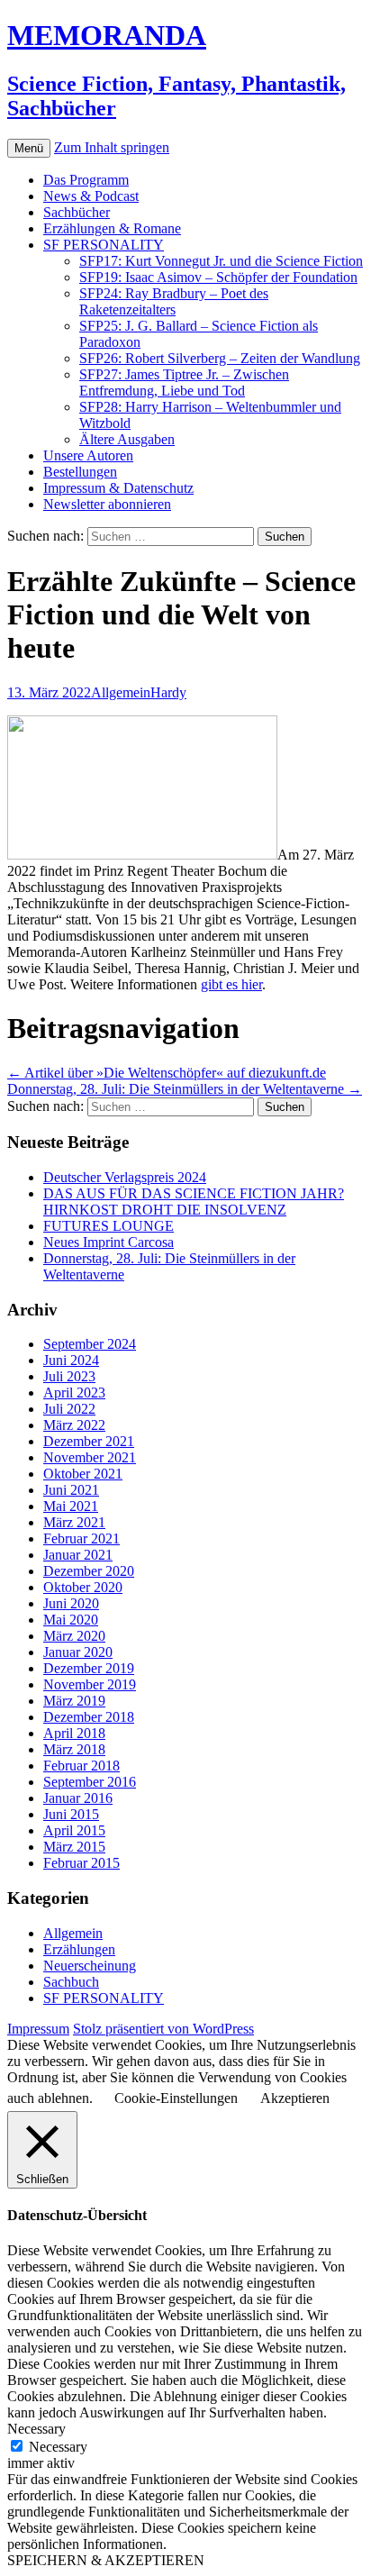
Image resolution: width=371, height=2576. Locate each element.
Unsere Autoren (88, 455)
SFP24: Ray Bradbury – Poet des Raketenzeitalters (174, 301)
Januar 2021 (78, 1555)
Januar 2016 (78, 1798)
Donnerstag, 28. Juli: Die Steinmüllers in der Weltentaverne (185, 1089)
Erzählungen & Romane (112, 228)
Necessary (58, 2447)
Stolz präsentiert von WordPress (163, 2029)
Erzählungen (79, 1949)
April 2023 (74, 1393)
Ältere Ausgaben (127, 439)
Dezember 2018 (89, 1717)
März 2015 (74, 1847)
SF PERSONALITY (104, 245)
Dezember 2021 (89, 1441)
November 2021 (90, 1457)
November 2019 (90, 1684)
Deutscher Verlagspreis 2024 (125, 1177)
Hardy (168, 692)
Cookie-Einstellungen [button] (176, 2098)
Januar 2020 (78, 1652)
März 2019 (74, 1701)
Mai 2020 (71, 1620)
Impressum (38, 2029)
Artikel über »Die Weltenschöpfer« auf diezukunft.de (167, 1073)
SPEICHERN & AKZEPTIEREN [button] (106, 2560)
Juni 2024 (71, 1360)
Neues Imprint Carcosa (109, 1242)
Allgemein (121, 692)
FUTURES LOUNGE (109, 1226)
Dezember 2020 (89, 1571)
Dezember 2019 (89, 1668)
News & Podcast (91, 196)
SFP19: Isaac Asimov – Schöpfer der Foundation (218, 277)
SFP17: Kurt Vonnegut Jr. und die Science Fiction (221, 261)
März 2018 (74, 1749)
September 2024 (90, 1344)
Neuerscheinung (90, 1966)
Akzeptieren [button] (295, 2098)
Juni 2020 (71, 1603)
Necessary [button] (36, 2429)
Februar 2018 (81, 1766)
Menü (29, 148)
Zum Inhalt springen (112, 147)
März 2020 (74, 1636)
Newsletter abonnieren (107, 504)
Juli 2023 (69, 1376)
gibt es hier (231, 984)
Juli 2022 (69, 1409)
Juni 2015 (71, 1814)
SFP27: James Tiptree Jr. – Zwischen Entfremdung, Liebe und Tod (184, 382)
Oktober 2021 (83, 1474)
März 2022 (74, 1425)
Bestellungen (80, 472)
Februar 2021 (81, 1538)
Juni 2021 (71, 1490)
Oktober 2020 (83, 1587)
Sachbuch (71, 1982)
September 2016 (90, 1782)
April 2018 (74, 1733)
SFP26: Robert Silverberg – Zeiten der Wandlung (220, 358)
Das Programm (86, 180)
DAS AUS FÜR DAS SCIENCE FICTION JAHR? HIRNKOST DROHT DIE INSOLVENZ (194, 1202)
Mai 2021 (71, 1506)
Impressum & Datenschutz (118, 488)
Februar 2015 (81, 1863)
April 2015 (74, 1830)
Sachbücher (77, 212)
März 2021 (74, 1522)
